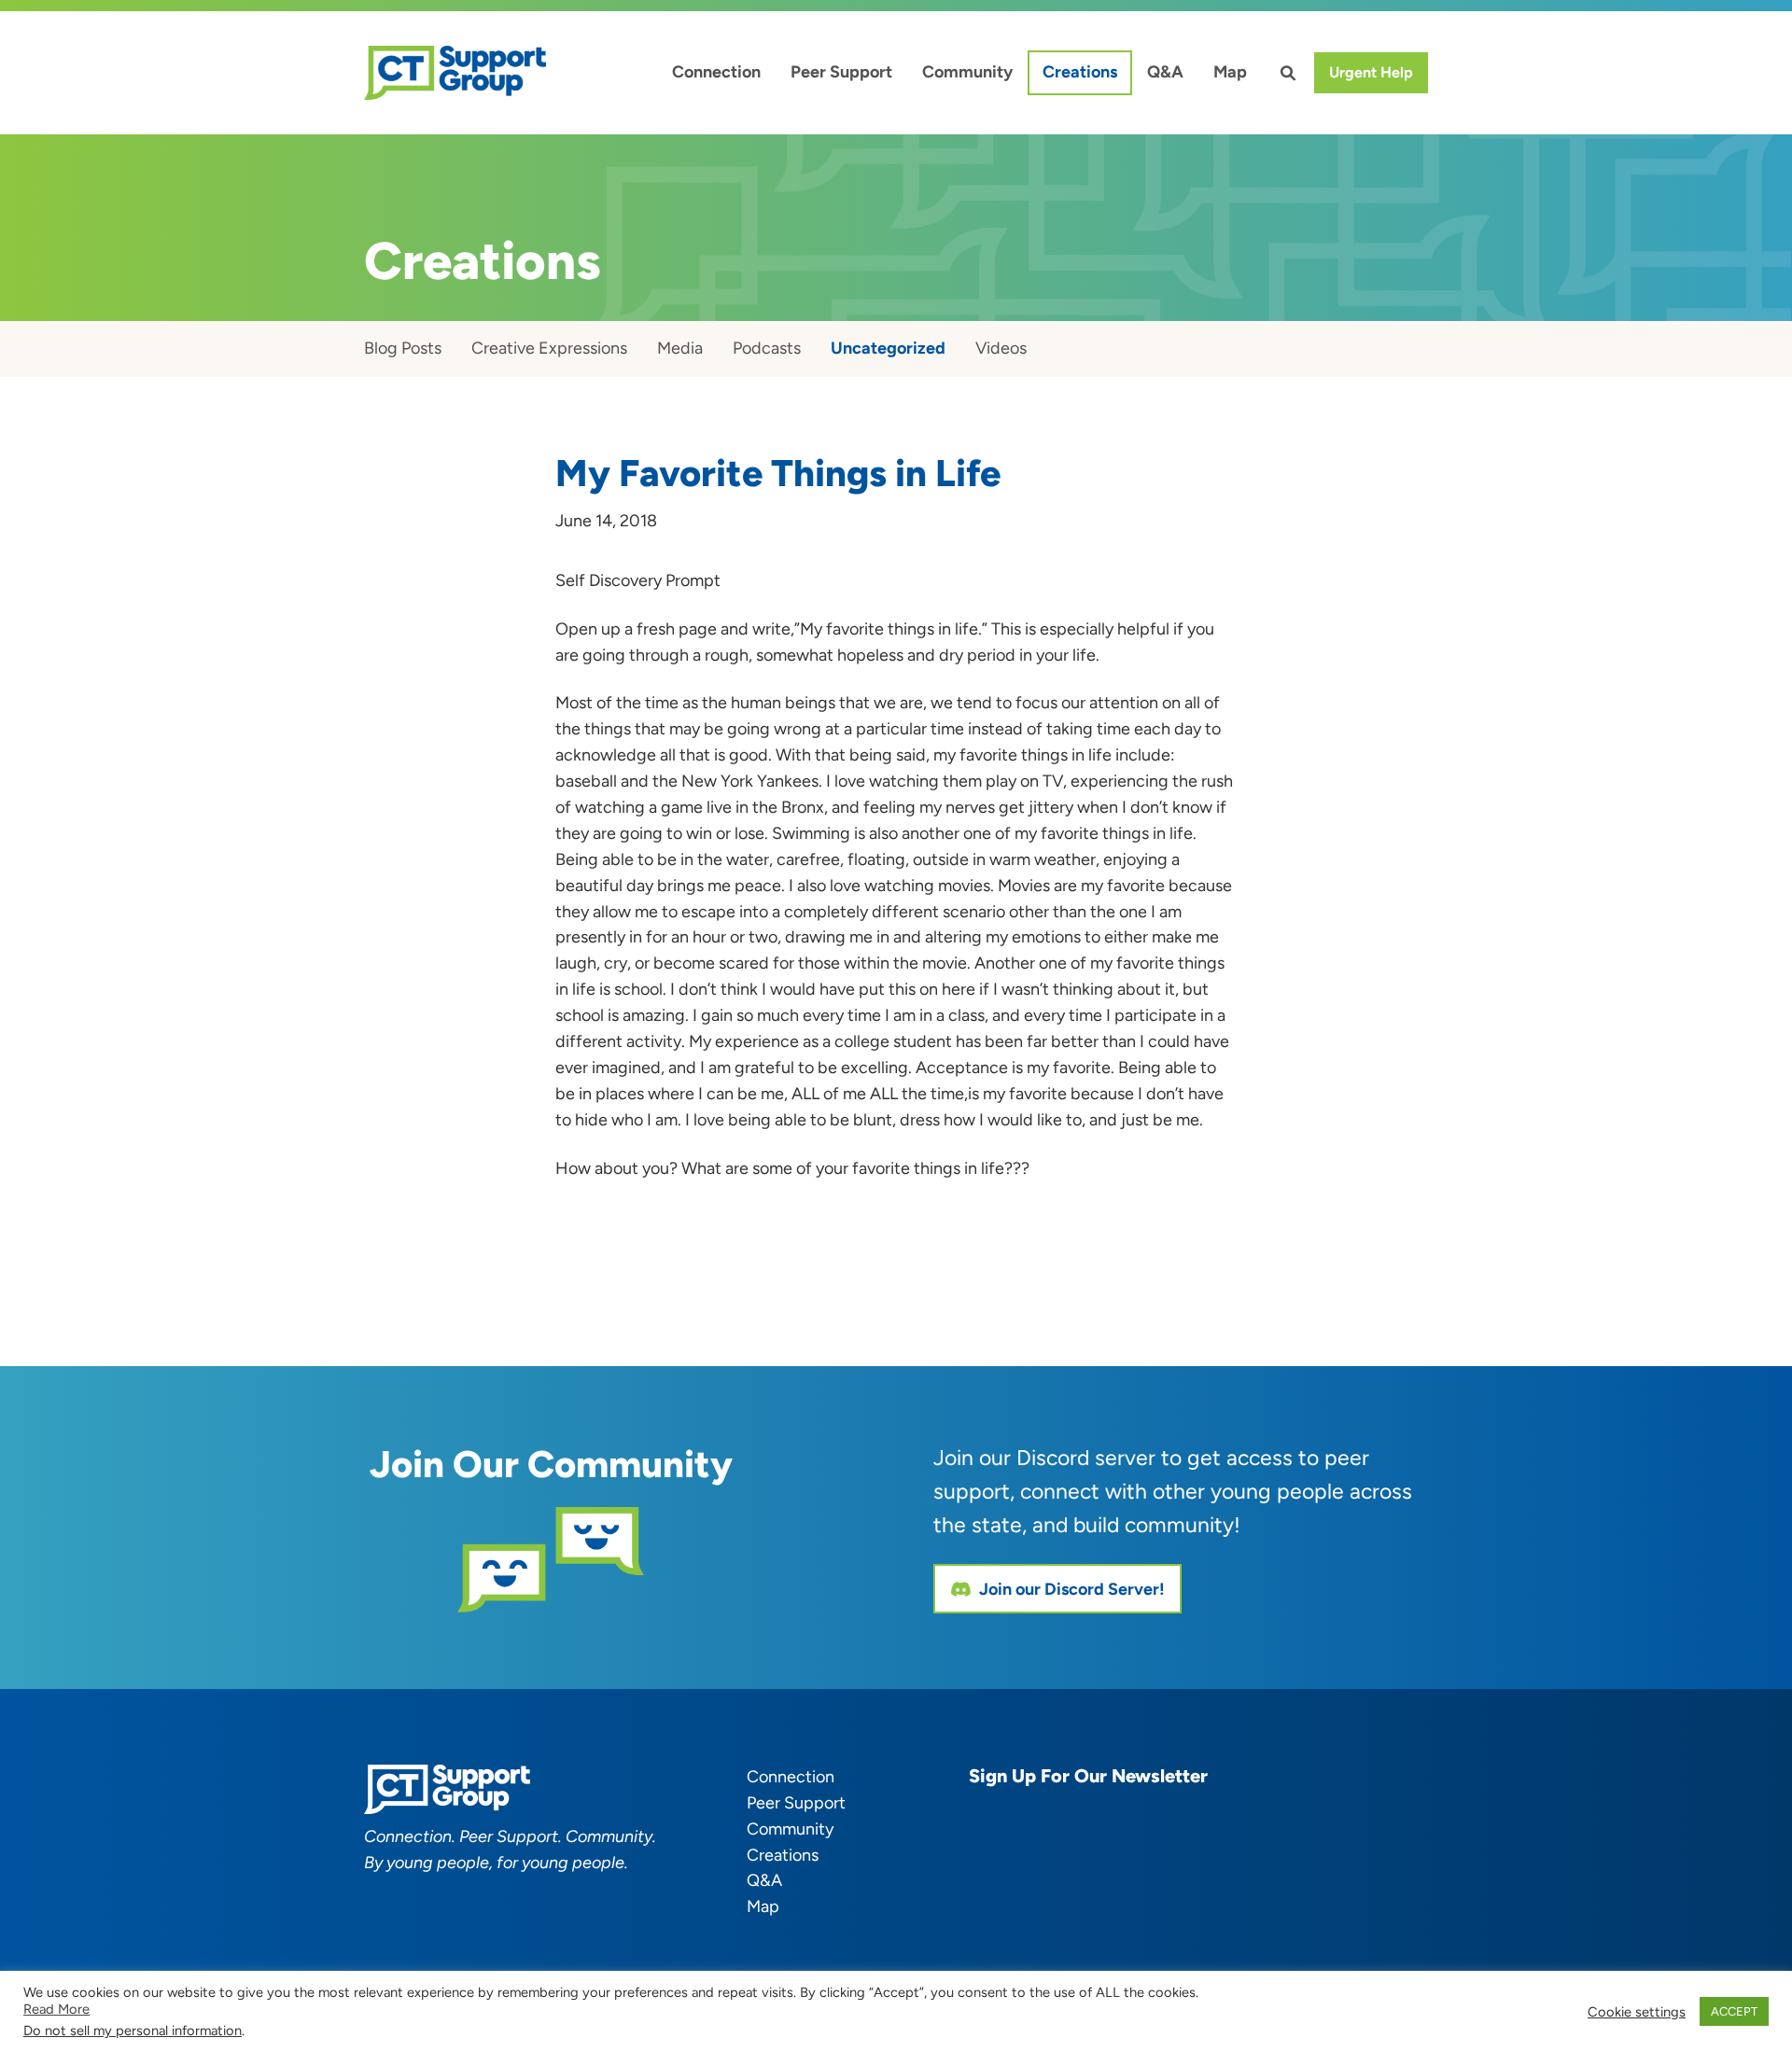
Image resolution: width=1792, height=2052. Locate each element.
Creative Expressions (549, 348)
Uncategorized (888, 348)
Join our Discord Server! (1072, 1589)
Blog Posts (403, 348)
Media (680, 348)
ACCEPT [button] (1734, 2011)
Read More (56, 2009)
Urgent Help (1371, 72)
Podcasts (767, 348)
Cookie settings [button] (1637, 2012)
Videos (1001, 348)
